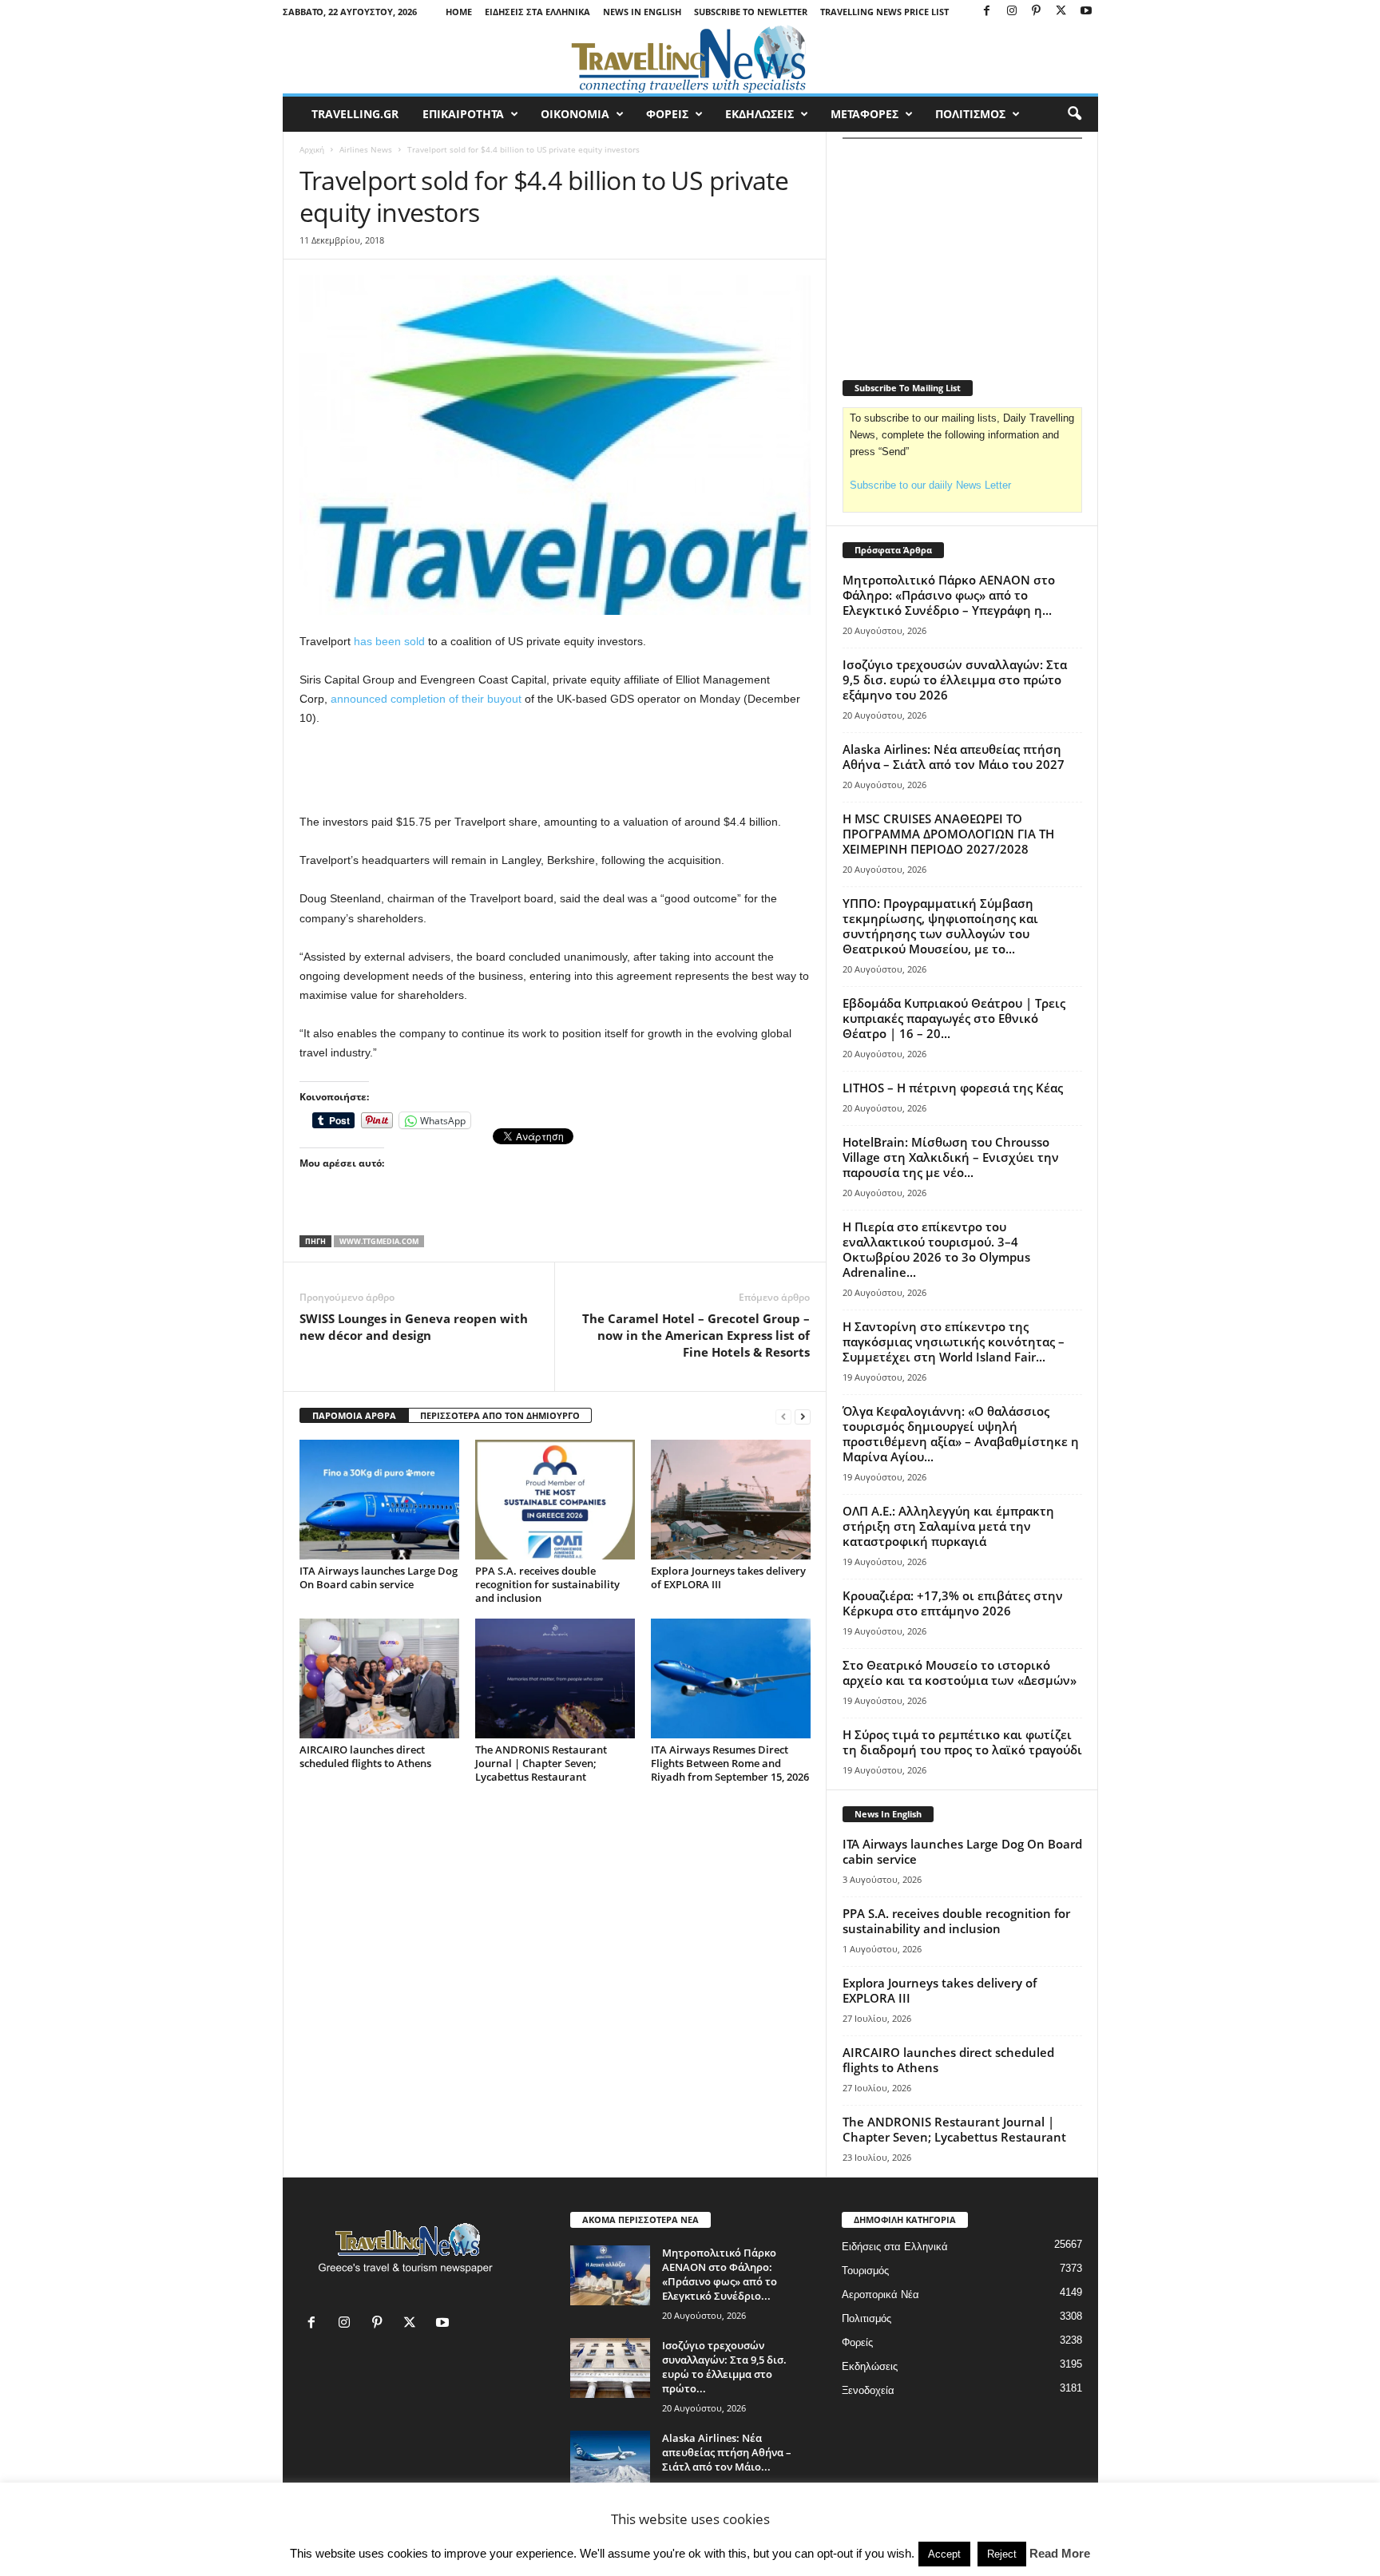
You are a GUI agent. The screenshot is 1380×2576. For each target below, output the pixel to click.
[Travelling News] (690, 58)
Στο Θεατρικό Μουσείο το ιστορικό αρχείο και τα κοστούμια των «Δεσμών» (960, 1672)
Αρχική (312, 149)
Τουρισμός (865, 2271)
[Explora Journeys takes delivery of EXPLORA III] (731, 1500)
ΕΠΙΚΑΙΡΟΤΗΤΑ (463, 114)
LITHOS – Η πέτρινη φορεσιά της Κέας (953, 1088)
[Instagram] (1012, 12)
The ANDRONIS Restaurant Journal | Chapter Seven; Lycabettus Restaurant (541, 1763)
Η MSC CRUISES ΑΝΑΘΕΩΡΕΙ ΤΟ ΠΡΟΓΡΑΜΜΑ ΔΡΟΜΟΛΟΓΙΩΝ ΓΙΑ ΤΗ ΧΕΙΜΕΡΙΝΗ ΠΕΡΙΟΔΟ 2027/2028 (948, 834)
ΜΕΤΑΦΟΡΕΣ (864, 114)
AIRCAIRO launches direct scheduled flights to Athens (365, 1756)
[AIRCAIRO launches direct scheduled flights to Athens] (379, 1678)
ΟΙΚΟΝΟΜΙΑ (575, 114)
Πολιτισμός (866, 2318)
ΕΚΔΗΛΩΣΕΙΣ (759, 114)
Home (459, 12)
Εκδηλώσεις (870, 2366)
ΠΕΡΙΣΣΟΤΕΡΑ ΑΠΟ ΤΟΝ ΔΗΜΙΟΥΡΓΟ (500, 1415)
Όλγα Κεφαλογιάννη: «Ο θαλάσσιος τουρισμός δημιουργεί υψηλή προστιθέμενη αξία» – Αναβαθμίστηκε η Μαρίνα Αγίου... (961, 1434)
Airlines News (366, 149)
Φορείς (857, 2342)
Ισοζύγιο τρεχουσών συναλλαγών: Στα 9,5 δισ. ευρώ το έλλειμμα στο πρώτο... (724, 2367)
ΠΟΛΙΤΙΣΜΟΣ (970, 114)
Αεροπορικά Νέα (880, 2295)
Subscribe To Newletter (751, 12)
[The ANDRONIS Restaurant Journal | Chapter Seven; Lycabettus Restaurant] (555, 1678)
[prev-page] (783, 1416)
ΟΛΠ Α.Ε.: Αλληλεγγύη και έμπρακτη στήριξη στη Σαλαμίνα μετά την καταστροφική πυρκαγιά (948, 1526)
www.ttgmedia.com (379, 1241)
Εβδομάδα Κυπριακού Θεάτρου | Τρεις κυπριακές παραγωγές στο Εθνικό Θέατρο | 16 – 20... (954, 1018)
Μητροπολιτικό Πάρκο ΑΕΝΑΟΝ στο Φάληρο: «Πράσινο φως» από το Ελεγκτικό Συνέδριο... (720, 2274)
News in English (642, 12)
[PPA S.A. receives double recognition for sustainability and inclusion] (555, 1500)
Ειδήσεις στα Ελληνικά (537, 12)
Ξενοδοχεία (868, 2390)
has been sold (389, 641)
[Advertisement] (555, 771)
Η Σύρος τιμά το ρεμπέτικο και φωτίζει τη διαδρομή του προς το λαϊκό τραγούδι (962, 1742)
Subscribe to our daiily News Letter (930, 485)
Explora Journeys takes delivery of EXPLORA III (728, 1577)
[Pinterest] (1037, 12)
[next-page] (803, 1416)
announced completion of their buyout (426, 699)
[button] (1074, 114)
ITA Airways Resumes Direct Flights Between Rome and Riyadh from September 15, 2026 (730, 1763)
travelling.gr (355, 114)
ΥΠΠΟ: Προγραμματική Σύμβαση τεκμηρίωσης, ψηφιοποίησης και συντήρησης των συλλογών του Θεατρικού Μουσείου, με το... (940, 926)
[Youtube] (1086, 12)
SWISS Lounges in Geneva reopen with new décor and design (414, 1327)
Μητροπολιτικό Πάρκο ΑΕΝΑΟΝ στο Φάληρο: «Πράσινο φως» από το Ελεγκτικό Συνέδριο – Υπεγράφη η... (949, 595)
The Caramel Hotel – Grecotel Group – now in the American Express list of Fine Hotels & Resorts (696, 1335)
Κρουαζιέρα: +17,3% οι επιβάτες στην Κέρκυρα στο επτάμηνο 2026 (953, 1603)
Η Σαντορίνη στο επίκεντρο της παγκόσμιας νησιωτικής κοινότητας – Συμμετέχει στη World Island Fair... (954, 1342)
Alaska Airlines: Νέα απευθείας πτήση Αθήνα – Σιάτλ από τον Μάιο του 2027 (954, 757)
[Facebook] (987, 12)
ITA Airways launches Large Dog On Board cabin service (379, 1577)
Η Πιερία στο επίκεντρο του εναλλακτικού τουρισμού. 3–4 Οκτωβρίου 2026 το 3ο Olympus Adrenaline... (936, 1249)
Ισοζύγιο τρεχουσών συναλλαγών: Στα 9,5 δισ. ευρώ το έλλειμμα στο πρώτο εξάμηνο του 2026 (955, 680)
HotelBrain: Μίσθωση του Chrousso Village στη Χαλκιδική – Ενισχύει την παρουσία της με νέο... (951, 1157)
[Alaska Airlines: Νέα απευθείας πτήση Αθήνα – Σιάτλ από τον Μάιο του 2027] (610, 2461)
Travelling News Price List (884, 12)
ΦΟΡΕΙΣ (667, 114)
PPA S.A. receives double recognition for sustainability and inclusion (547, 1584)
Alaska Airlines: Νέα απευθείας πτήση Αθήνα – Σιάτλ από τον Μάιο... (727, 2452)
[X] (1061, 12)
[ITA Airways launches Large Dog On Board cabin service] (379, 1500)
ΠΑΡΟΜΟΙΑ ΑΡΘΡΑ (354, 1415)
